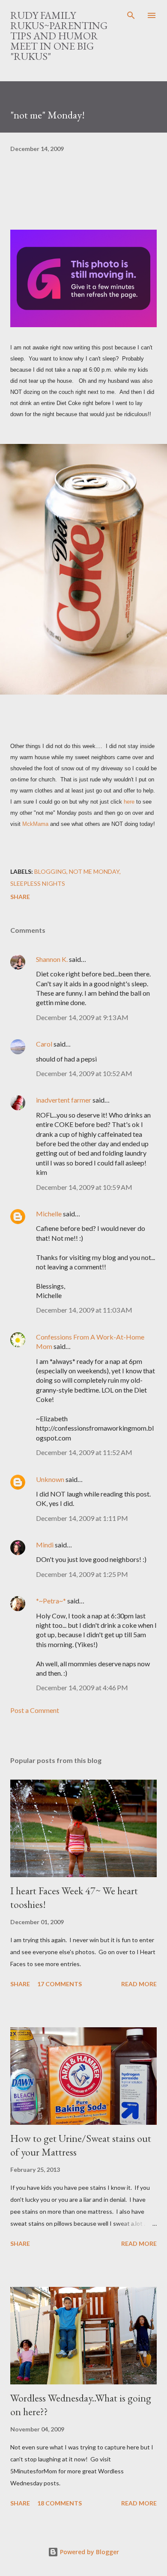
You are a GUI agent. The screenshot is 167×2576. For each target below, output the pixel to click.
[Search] (131, 15)
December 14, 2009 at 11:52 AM (84, 1452)
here (129, 802)
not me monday (94, 871)
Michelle (49, 1214)
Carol (44, 1044)
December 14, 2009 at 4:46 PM (82, 1687)
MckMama (35, 824)
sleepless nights (38, 883)
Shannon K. (52, 959)
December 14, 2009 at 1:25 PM (82, 1574)
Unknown (50, 1479)
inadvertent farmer (64, 1100)
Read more (139, 1984)
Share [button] (20, 897)
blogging (50, 871)
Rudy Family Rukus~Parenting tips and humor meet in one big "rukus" (59, 36)
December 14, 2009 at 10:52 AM (84, 1073)
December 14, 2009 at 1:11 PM (82, 1518)
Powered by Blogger (89, 2552)
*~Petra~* (51, 1601)
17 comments (60, 1984)
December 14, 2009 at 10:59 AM (84, 1187)
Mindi (45, 1545)
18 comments (60, 2503)
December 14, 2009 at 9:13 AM (82, 1017)
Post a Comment (35, 1710)
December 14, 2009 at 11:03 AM (84, 1310)
